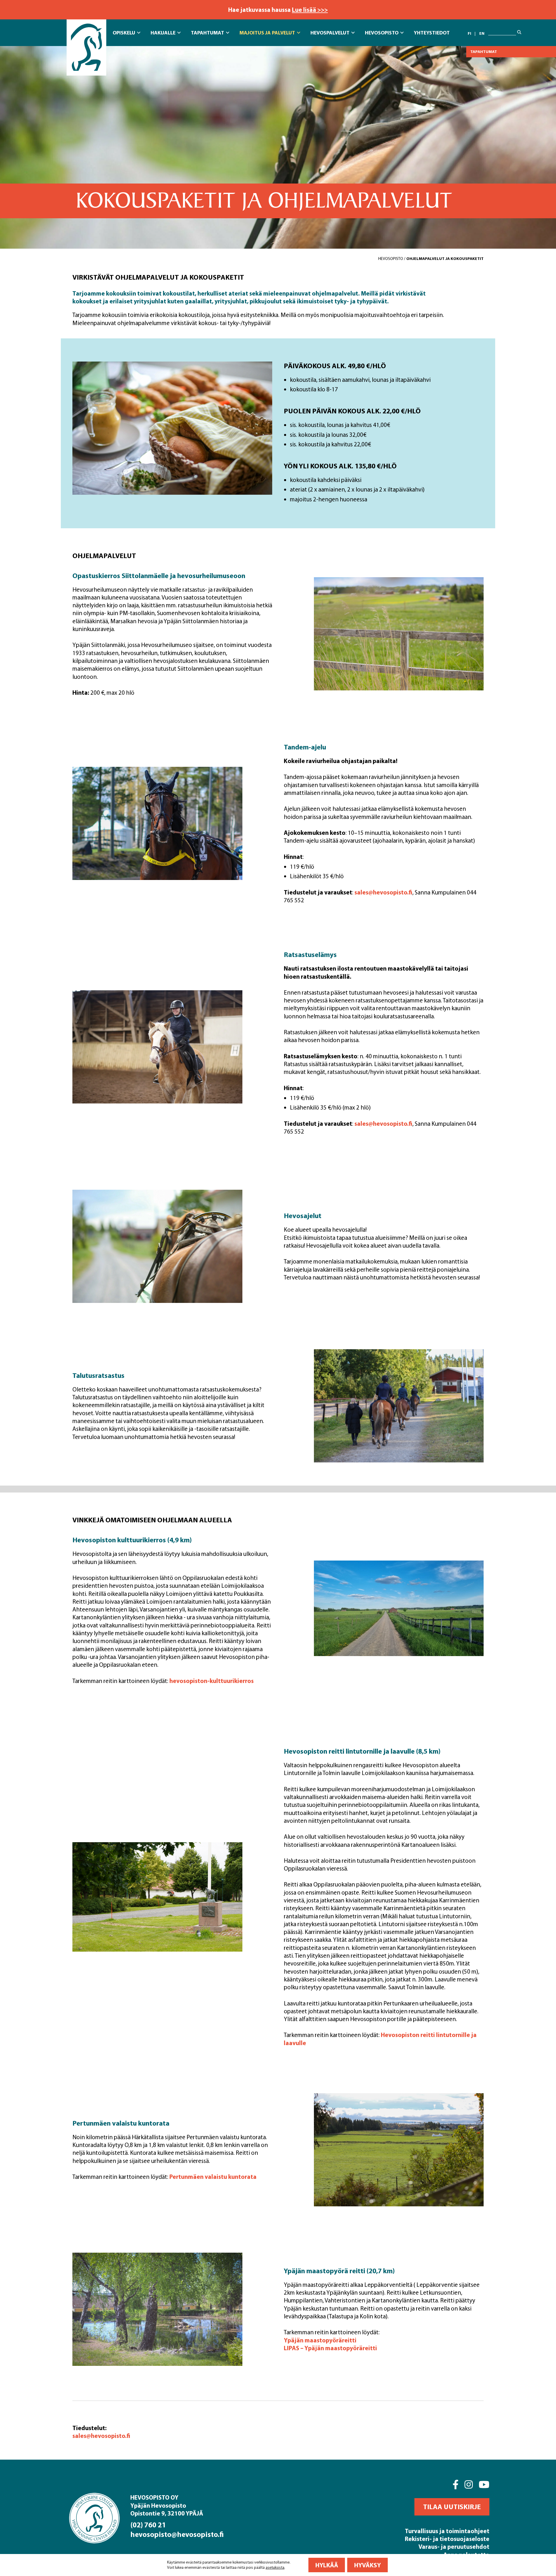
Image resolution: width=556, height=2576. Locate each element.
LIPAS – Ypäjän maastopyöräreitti (330, 2348)
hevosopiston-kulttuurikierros (212, 1681)
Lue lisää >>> (310, 10)
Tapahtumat (207, 33)
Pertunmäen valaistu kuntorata (213, 2177)
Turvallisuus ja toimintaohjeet (447, 2531)
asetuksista (275, 2567)
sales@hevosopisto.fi (383, 892)
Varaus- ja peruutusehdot (454, 2546)
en (482, 33)
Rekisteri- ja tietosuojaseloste (447, 2539)
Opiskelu (124, 33)
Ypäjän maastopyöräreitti (320, 2340)
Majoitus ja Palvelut (267, 33)
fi (469, 33)
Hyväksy (367, 2565)
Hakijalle (163, 33)
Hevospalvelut (330, 33)
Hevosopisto (382, 33)
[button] (452, 2507)
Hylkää (327, 2565)
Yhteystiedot (432, 33)
